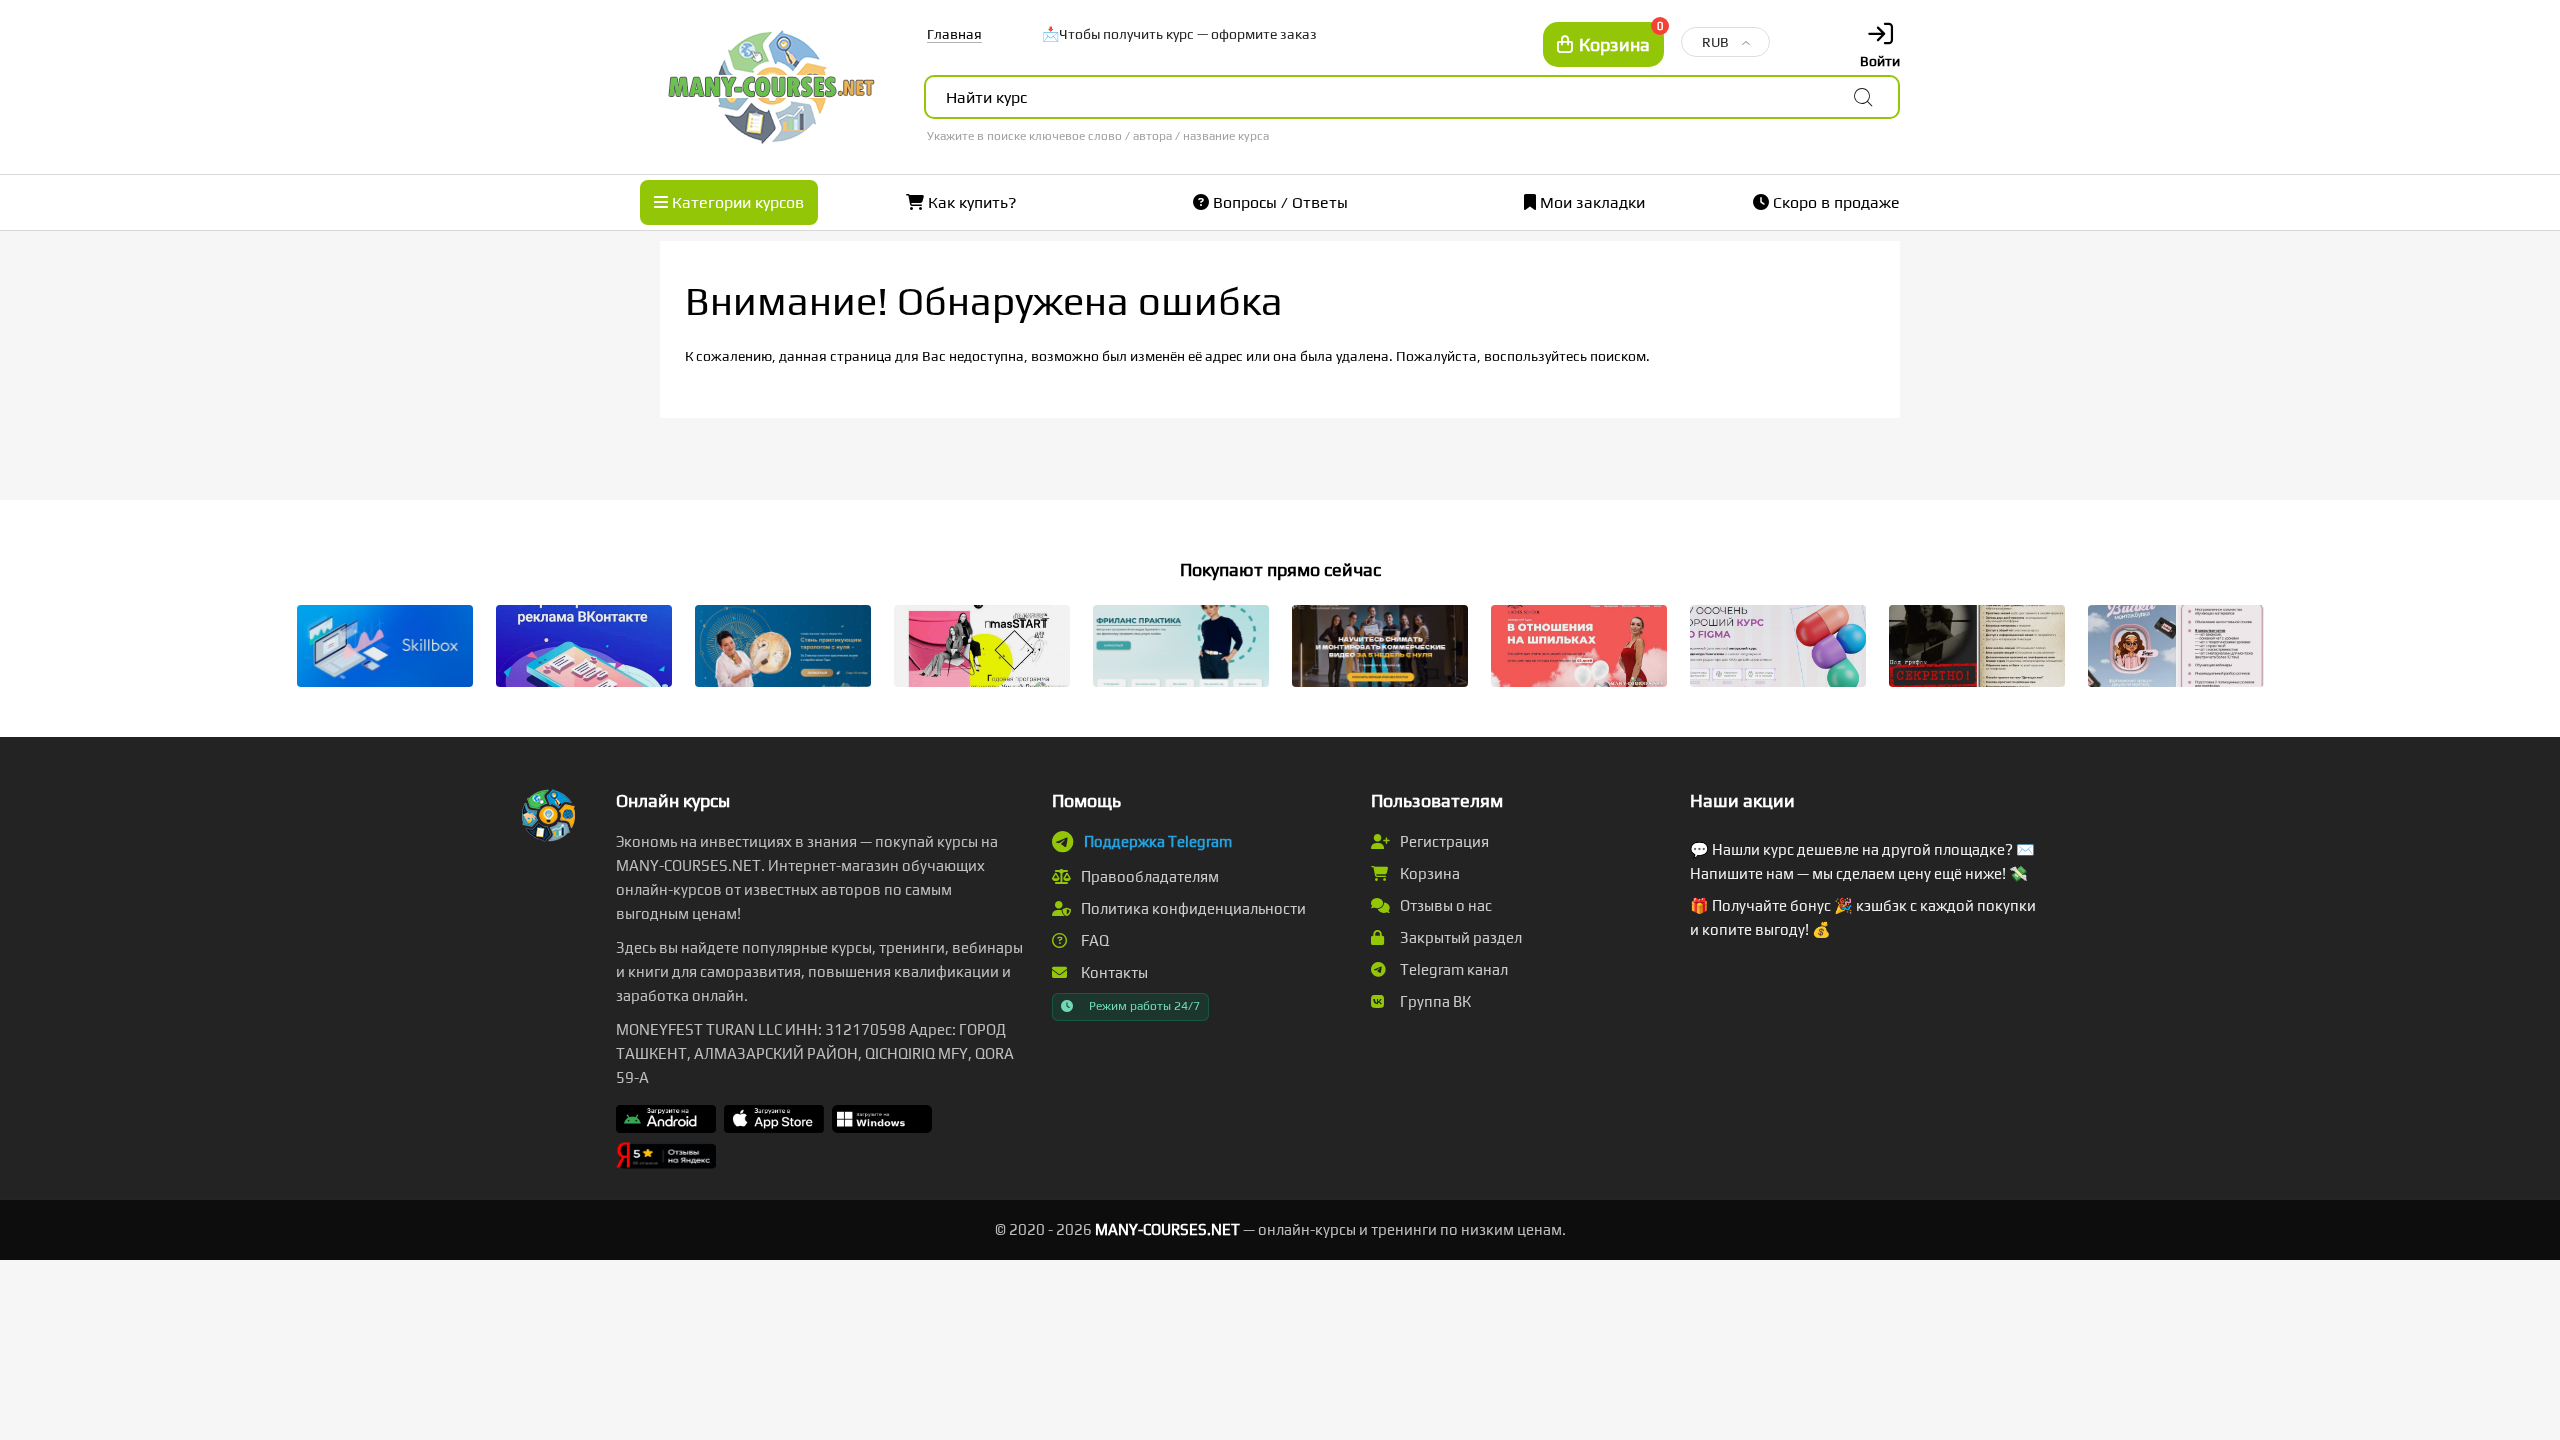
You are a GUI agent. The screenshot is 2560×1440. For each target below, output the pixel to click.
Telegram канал (1452, 969)
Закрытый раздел (1459, 937)
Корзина (1428, 873)
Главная (954, 34)
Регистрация (1443, 841)
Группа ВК (1434, 1001)
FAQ (1093, 940)
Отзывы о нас (1444, 905)
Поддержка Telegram (1158, 841)
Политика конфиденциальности (1192, 908)
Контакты (1113, 972)
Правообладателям (1148, 876)
